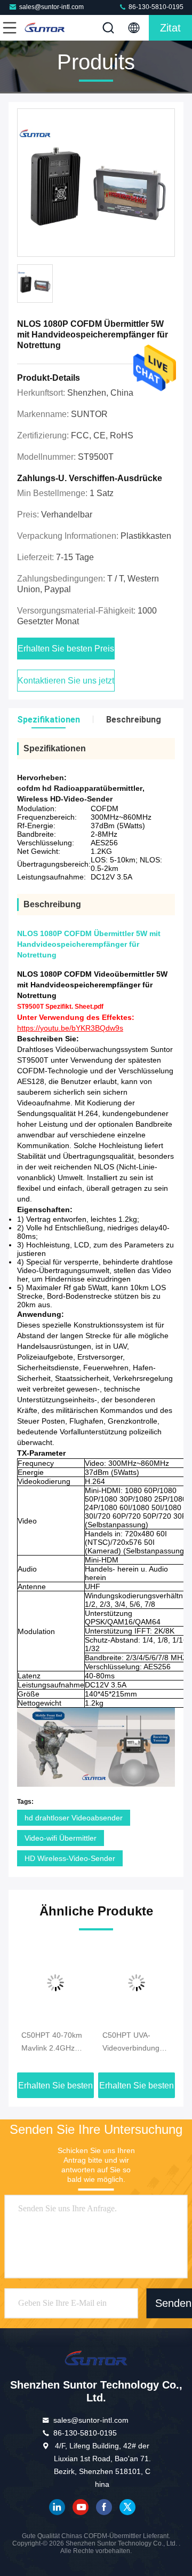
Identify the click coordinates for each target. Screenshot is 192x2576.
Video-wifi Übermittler (61, 1838)
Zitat (170, 28)
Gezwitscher (127, 2507)
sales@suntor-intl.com (51, 7)
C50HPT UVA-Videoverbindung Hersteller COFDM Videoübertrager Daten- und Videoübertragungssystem (137, 2043)
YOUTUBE (81, 2507)
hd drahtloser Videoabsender (74, 1818)
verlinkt (57, 2507)
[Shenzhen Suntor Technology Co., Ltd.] (45, 28)
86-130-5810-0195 (155, 7)
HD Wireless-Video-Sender (70, 1858)
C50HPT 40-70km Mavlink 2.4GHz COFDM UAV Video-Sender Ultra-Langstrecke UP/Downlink (55, 2043)
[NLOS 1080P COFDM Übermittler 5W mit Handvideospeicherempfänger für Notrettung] (96, 183)
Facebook (104, 2507)
